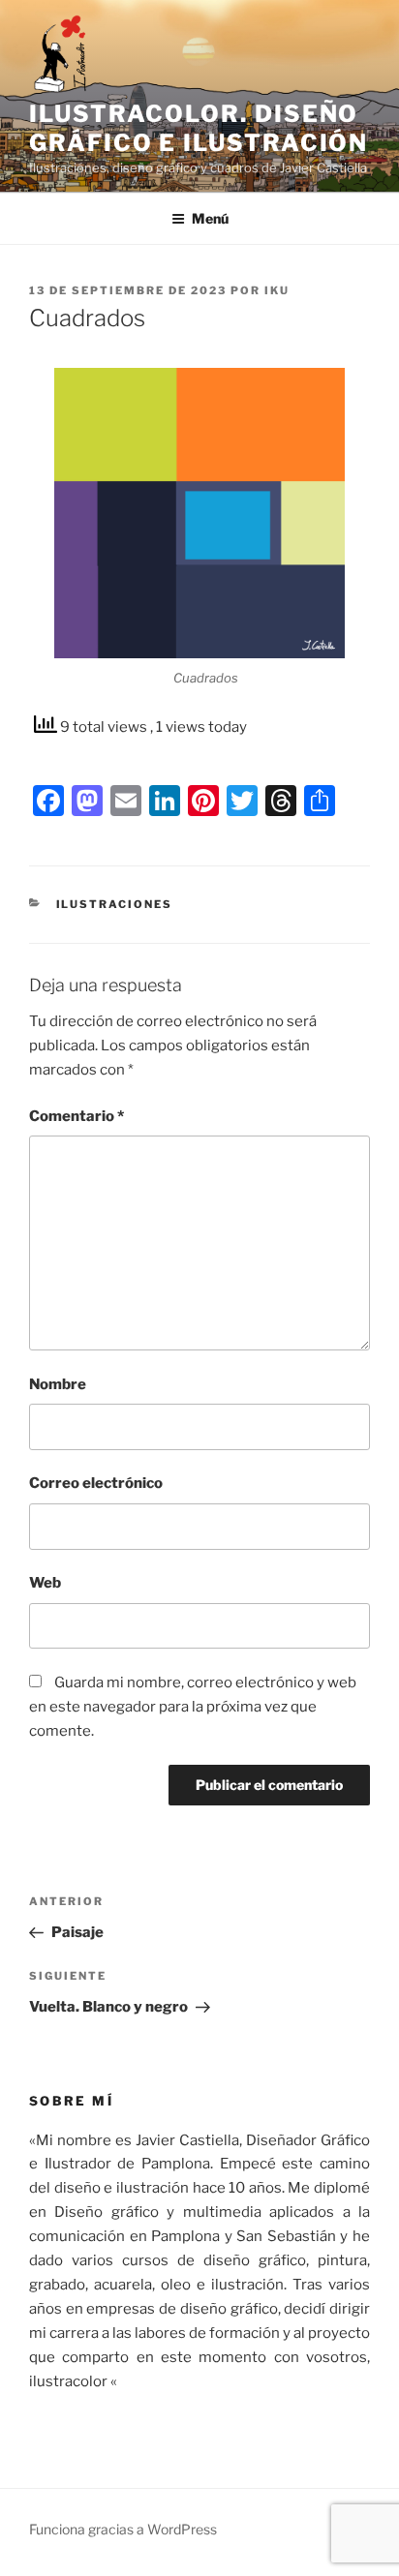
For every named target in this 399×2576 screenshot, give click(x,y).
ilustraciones (115, 904)
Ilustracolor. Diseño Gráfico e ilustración (199, 128)
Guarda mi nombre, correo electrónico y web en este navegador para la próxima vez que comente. (193, 1707)
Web (45, 1583)
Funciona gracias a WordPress (123, 2529)
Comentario (77, 1116)
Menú (210, 218)
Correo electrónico (96, 1483)
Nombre (58, 1384)
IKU (277, 290)
